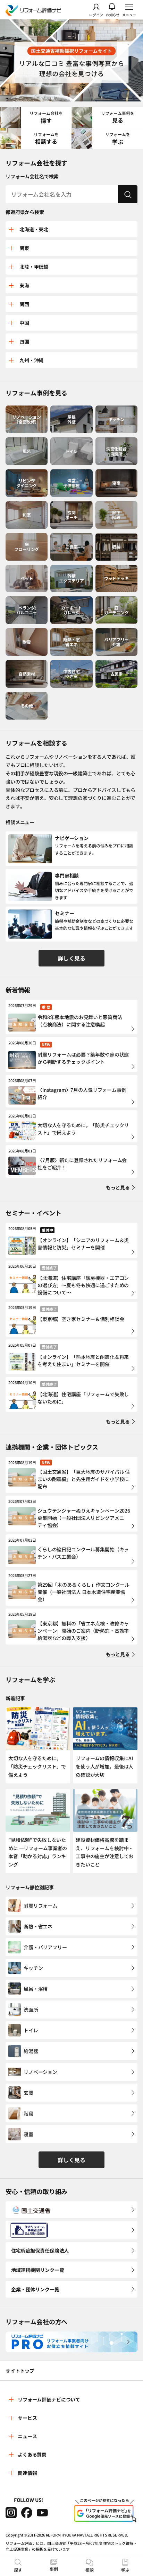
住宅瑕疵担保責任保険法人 (40, 2250)
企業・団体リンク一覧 (35, 2289)
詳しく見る (71, 958)
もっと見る (118, 1187)
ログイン (96, 14)
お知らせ (113, 14)
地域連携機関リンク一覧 (37, 2270)
